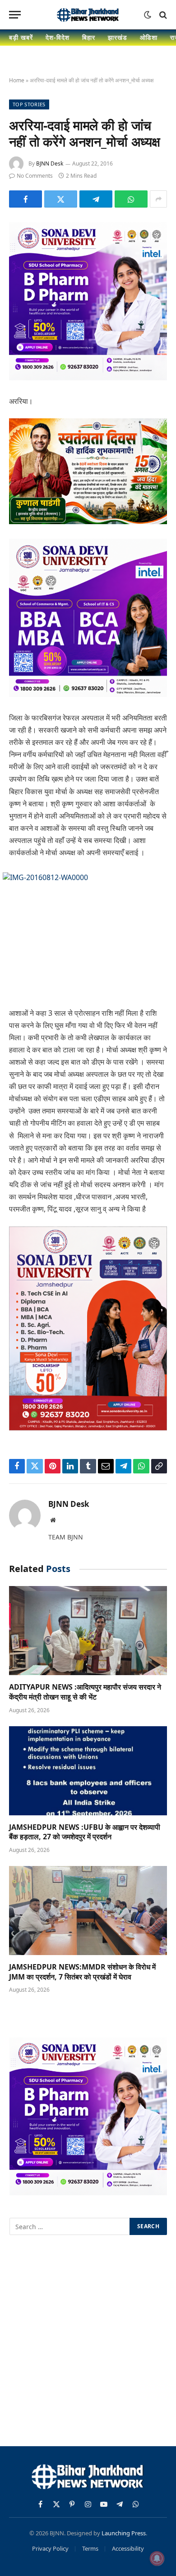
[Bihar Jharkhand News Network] (88, 15)
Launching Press (124, 2533)
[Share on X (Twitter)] (61, 199)
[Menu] (15, 15)
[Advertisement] (88, 2342)
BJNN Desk (50, 163)
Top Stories (29, 104)
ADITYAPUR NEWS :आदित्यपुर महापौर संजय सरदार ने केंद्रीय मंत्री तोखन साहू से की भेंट (85, 1692)
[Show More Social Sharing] (158, 199)
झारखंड (118, 37)
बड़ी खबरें (21, 37)
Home (17, 80)
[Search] (162, 15)
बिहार (89, 37)
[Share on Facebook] (25, 199)
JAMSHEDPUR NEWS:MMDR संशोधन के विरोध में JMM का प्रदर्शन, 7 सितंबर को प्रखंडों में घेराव (82, 1972)
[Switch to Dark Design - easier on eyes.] (148, 15)
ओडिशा (149, 37)
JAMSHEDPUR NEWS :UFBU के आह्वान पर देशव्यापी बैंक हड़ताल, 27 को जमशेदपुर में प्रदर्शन (85, 1832)
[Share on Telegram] (96, 199)
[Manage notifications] (157, 2558)
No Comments (35, 176)
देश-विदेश (58, 37)
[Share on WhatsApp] (131, 199)
